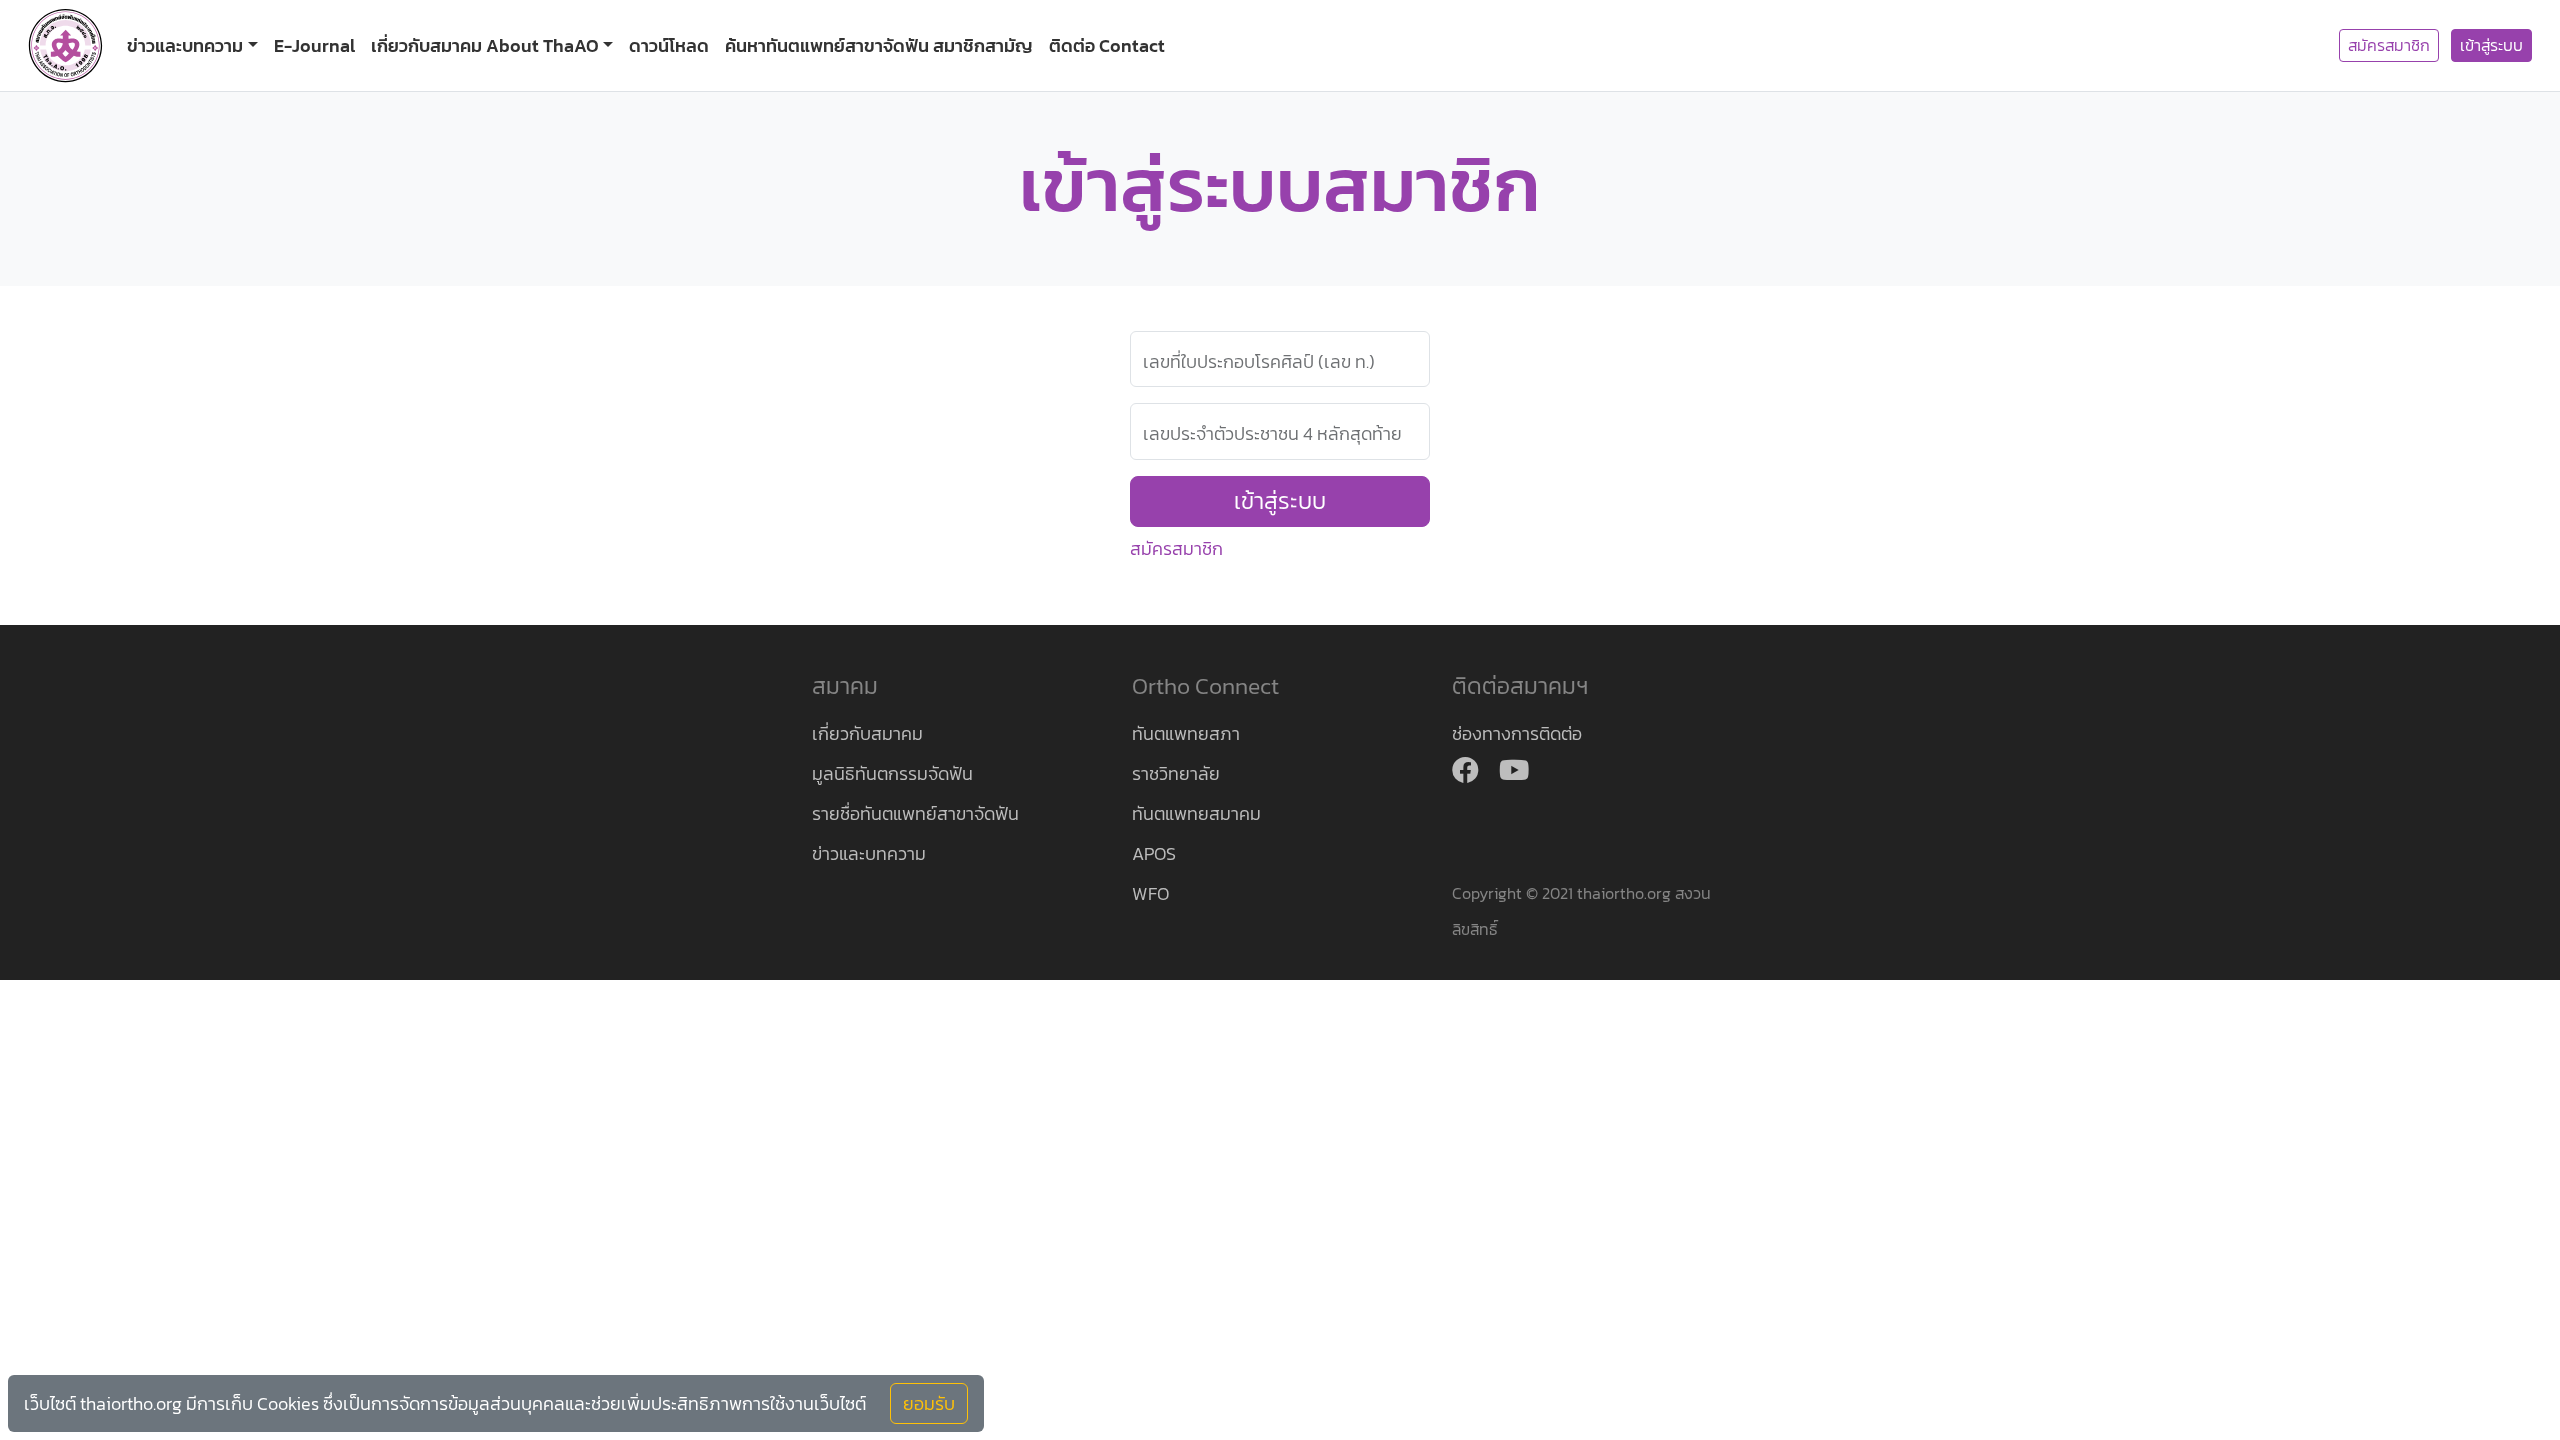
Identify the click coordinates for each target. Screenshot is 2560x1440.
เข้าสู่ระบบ (2491, 45)
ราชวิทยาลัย (1176, 773)
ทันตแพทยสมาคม (1196, 813)
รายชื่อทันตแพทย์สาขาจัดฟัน (915, 813)
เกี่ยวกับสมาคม (867, 733)
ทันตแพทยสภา (1186, 733)
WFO (1150, 893)
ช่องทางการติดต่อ (1517, 733)
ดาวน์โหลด (669, 45)
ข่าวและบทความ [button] (185, 45)
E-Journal (314, 45)
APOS (1154, 853)
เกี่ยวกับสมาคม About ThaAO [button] (485, 45)
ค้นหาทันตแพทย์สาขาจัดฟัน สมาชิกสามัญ (879, 45)
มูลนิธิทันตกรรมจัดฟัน (892, 773)
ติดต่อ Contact (1107, 45)
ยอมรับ (929, 1403)
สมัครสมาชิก (2389, 45)
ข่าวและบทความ (869, 853)
